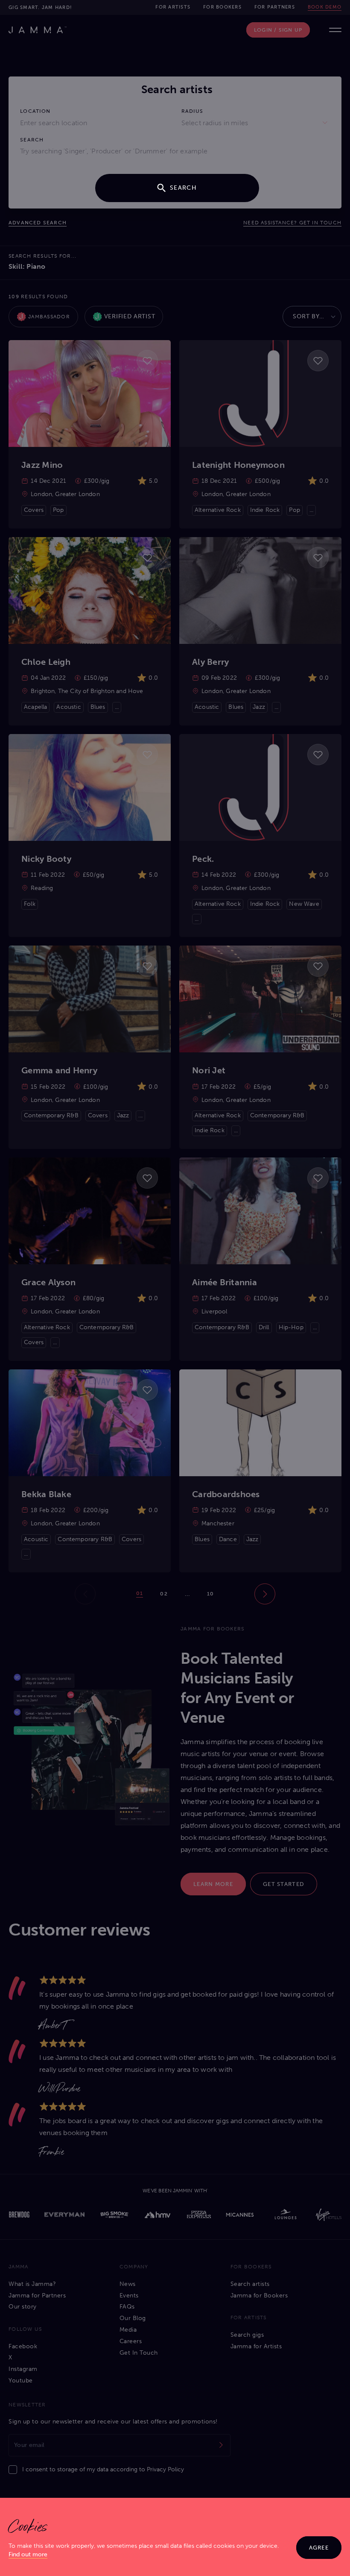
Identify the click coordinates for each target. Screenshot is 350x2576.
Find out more (28, 2554)
